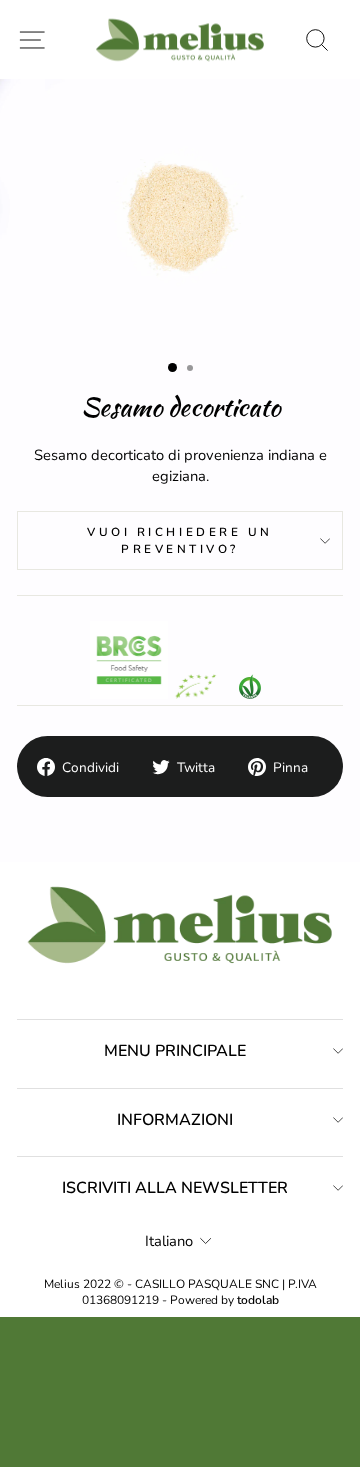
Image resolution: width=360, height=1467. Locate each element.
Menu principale (175, 1051)
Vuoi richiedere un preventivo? (180, 540)
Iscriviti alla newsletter (175, 1188)
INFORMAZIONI (175, 1120)
